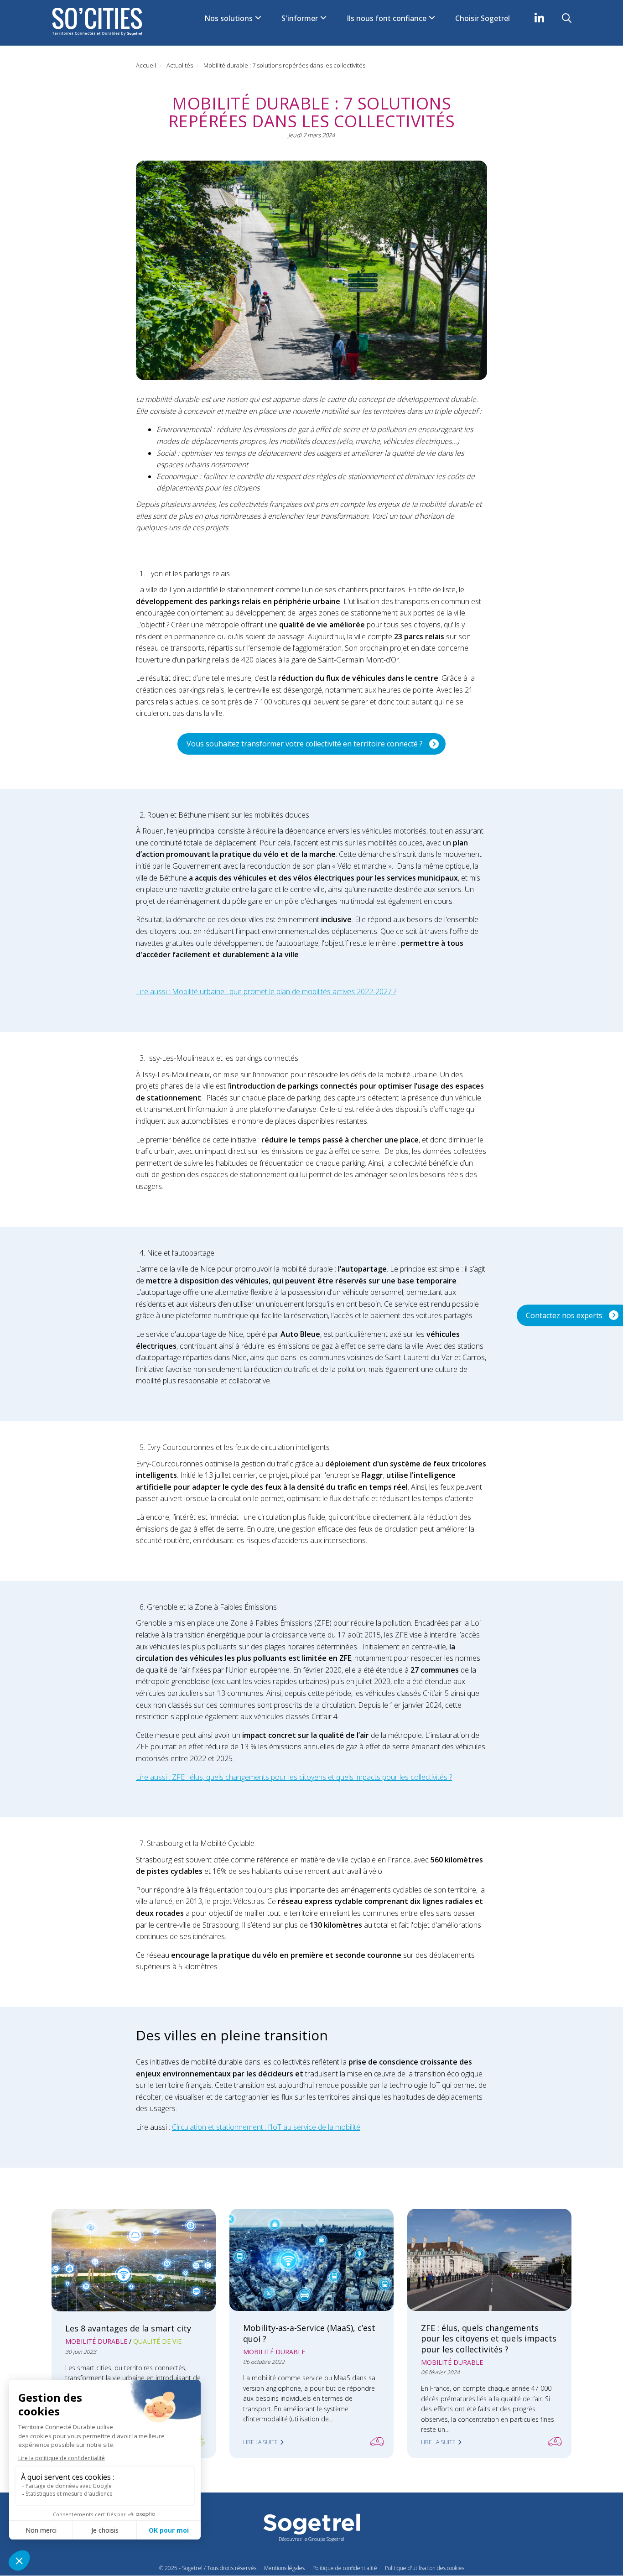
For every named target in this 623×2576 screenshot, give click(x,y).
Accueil (146, 65)
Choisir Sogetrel (483, 18)
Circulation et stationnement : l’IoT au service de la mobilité (266, 2127)
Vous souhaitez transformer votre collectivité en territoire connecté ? (305, 744)
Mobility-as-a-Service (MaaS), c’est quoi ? (309, 2333)
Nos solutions (229, 18)
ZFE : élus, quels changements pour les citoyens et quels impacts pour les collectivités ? (489, 2338)
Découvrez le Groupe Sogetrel (311, 2539)
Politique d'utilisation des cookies (425, 2568)
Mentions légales (284, 2568)
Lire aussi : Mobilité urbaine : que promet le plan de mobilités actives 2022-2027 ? (266, 991)
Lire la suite (260, 2442)
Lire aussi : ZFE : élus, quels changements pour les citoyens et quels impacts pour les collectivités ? (294, 1777)
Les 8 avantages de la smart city (128, 2328)
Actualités (180, 65)
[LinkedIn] (539, 18)
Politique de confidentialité (345, 2568)
